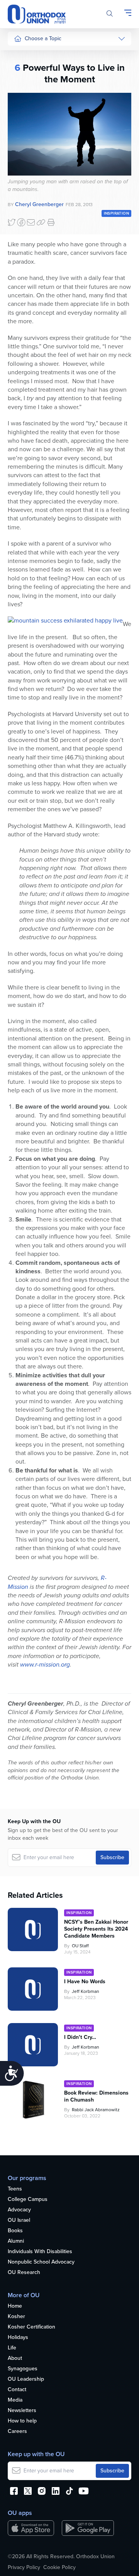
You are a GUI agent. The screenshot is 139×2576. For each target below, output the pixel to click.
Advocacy (19, 2210)
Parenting (25, 98)
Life (12, 2348)
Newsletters (22, 2411)
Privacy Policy (24, 2567)
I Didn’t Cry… (80, 2037)
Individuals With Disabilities (40, 2252)
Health (22, 69)
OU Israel (19, 2220)
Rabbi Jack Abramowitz (96, 2110)
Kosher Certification (31, 2327)
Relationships (30, 84)
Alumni (16, 2241)
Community (27, 156)
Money (22, 113)
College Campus (28, 2200)
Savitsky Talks (30, 201)
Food (20, 55)
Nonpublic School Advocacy (41, 2262)
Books (15, 2231)
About (15, 2358)
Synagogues (23, 2369)
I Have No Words (86, 1982)
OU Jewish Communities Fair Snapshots (29, 278)
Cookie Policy (59, 2567)
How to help (22, 2421)
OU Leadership (26, 2379)
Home (15, 2306)
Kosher (16, 2317)
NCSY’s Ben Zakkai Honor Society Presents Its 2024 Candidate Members (96, 1929)
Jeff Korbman (86, 1991)
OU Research (24, 2273)
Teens (15, 2189)
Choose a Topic (43, 38)
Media (15, 2400)
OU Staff (80, 1946)
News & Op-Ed (31, 171)
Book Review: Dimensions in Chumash (96, 2097)
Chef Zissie (27, 252)
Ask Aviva (25, 238)
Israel (20, 127)
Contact (17, 2390)
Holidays (18, 2338)
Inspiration (26, 142)
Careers (17, 2432)
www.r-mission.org (45, 1664)
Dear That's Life (28, 219)
